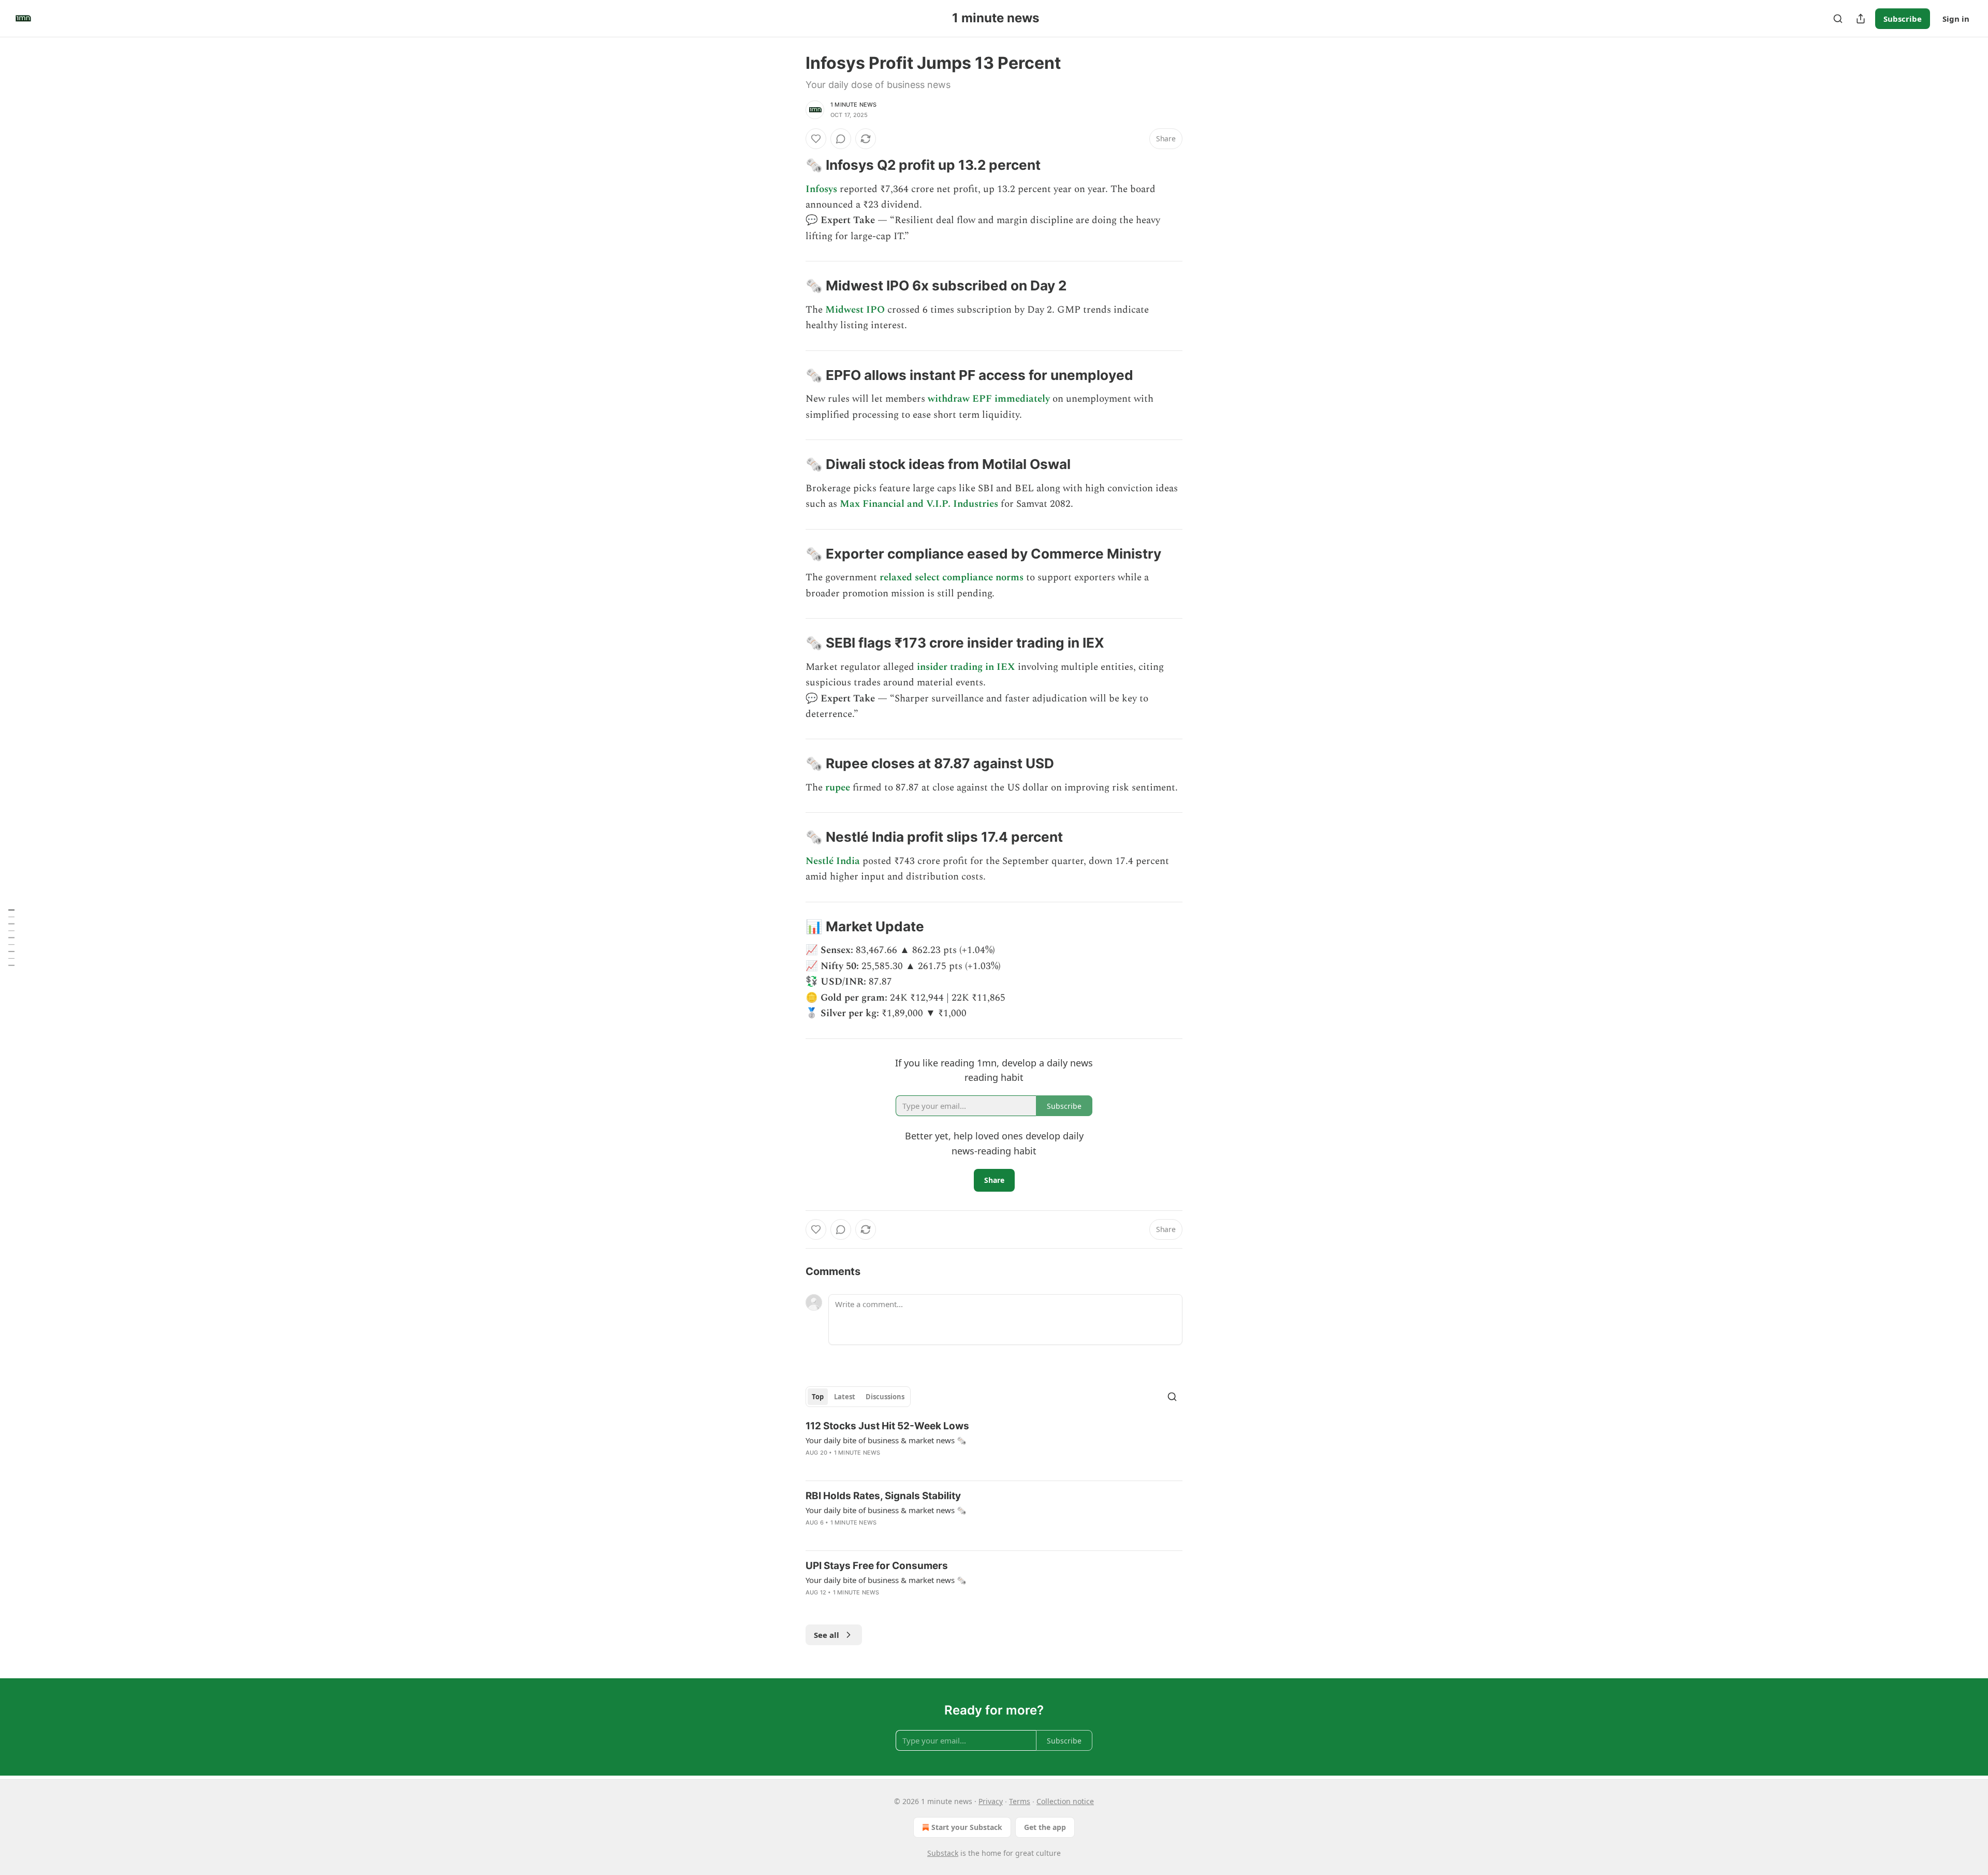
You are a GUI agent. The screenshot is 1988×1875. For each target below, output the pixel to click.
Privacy (991, 1801)
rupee (838, 788)
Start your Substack (967, 1827)
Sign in (1956, 19)
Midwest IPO (855, 310)
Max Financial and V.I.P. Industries (919, 504)
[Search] (1838, 19)
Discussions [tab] (885, 1397)
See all (827, 1635)
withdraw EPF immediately (989, 399)
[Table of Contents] (11, 937)
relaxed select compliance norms (952, 577)
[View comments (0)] (841, 139)
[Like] (816, 139)
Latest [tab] (845, 1397)
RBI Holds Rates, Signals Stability (883, 1496)
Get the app (1045, 1827)
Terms (1020, 1801)
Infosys (821, 189)
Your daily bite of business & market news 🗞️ (886, 1440)
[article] (994, 1446)
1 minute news (854, 105)
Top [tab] (818, 1397)
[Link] (791, 165)
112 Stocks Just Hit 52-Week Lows (887, 1426)
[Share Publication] (1861, 19)
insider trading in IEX (966, 667)
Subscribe (1903, 19)
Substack (943, 1853)
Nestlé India (833, 861)
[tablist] (858, 1397)
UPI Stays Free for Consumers (877, 1566)
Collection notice (1065, 1801)
